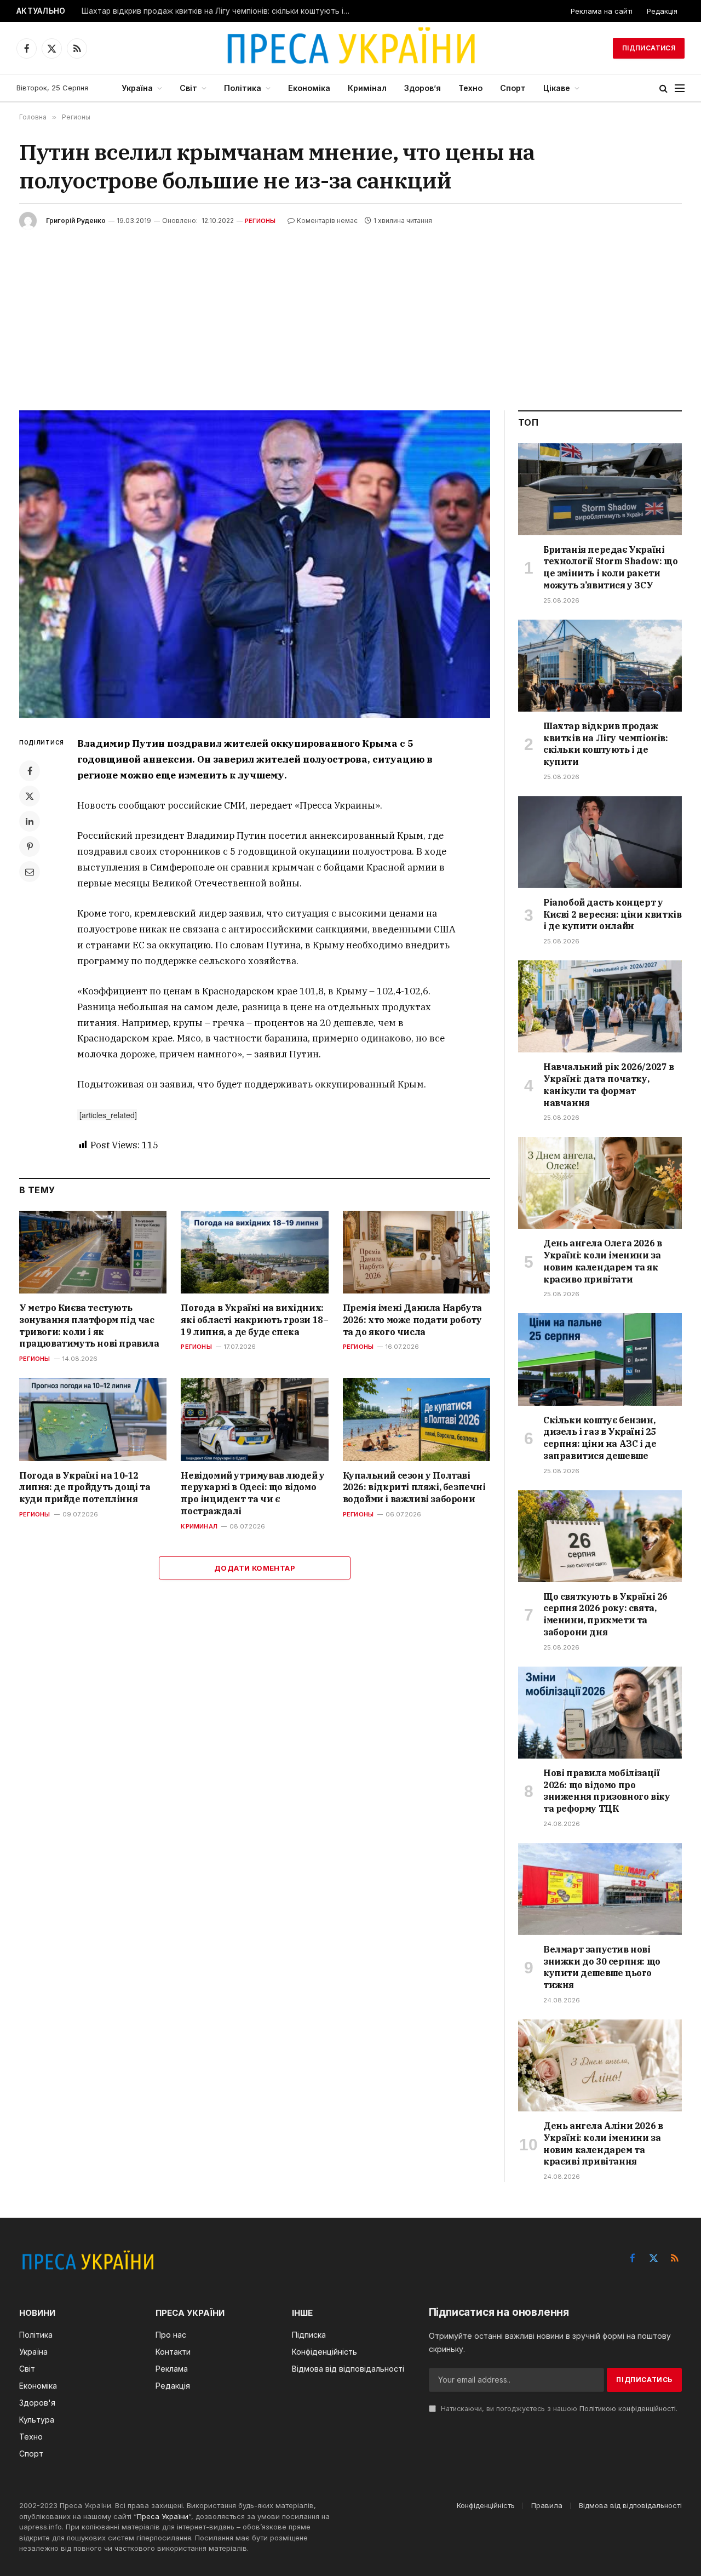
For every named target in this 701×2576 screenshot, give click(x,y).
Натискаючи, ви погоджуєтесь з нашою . (558, 2409)
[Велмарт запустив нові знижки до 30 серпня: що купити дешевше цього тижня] (600, 1889)
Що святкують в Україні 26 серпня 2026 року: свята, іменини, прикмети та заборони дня (605, 1614)
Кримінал (367, 88)
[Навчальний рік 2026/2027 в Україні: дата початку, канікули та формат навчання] (600, 1006)
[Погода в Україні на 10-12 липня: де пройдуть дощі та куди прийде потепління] (93, 1419)
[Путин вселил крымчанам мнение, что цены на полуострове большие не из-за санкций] (255, 564)
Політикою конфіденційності (628, 2409)
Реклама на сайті (602, 11)
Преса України (163, 2516)
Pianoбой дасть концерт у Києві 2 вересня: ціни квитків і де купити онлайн (612, 914)
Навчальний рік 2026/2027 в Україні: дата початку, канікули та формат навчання (609, 1084)
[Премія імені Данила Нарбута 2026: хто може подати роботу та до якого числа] (416, 1252)
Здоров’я (423, 88)
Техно (470, 88)
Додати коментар (255, 1568)
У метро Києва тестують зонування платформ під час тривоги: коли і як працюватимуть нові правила (89, 1326)
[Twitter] (30, 796)
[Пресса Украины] (350, 48)
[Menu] (680, 88)
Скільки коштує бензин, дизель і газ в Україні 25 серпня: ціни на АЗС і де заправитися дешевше (600, 1438)
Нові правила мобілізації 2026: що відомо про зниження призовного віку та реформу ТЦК (607, 1791)
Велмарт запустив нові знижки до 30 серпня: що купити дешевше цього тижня (602, 1967)
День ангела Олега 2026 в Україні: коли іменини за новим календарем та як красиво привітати (602, 1261)
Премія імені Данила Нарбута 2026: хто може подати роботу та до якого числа (412, 1320)
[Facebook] (30, 771)
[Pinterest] (30, 846)
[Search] (663, 88)
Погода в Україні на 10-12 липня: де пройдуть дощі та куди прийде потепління (85, 1487)
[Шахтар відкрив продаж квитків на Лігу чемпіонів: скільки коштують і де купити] (600, 666)
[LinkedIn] (30, 821)
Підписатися (649, 48)
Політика (243, 88)
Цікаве (557, 88)
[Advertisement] (350, 312)
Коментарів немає (327, 221)
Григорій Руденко (76, 221)
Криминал (199, 1526)
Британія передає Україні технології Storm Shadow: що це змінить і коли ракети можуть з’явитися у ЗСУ (610, 567)
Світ (188, 88)
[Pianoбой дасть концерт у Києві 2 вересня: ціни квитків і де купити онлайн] (600, 842)
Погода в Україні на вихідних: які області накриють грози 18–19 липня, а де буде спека (254, 1320)
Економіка (309, 88)
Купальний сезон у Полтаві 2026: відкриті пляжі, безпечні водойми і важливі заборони (414, 1487)
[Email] (30, 872)
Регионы (260, 221)
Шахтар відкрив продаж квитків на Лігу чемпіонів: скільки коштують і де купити (219, 11)
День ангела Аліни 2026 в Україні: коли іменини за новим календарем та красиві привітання (603, 2143)
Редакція (662, 11)
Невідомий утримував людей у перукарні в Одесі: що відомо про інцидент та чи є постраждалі (252, 1493)
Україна (137, 88)
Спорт (513, 88)
